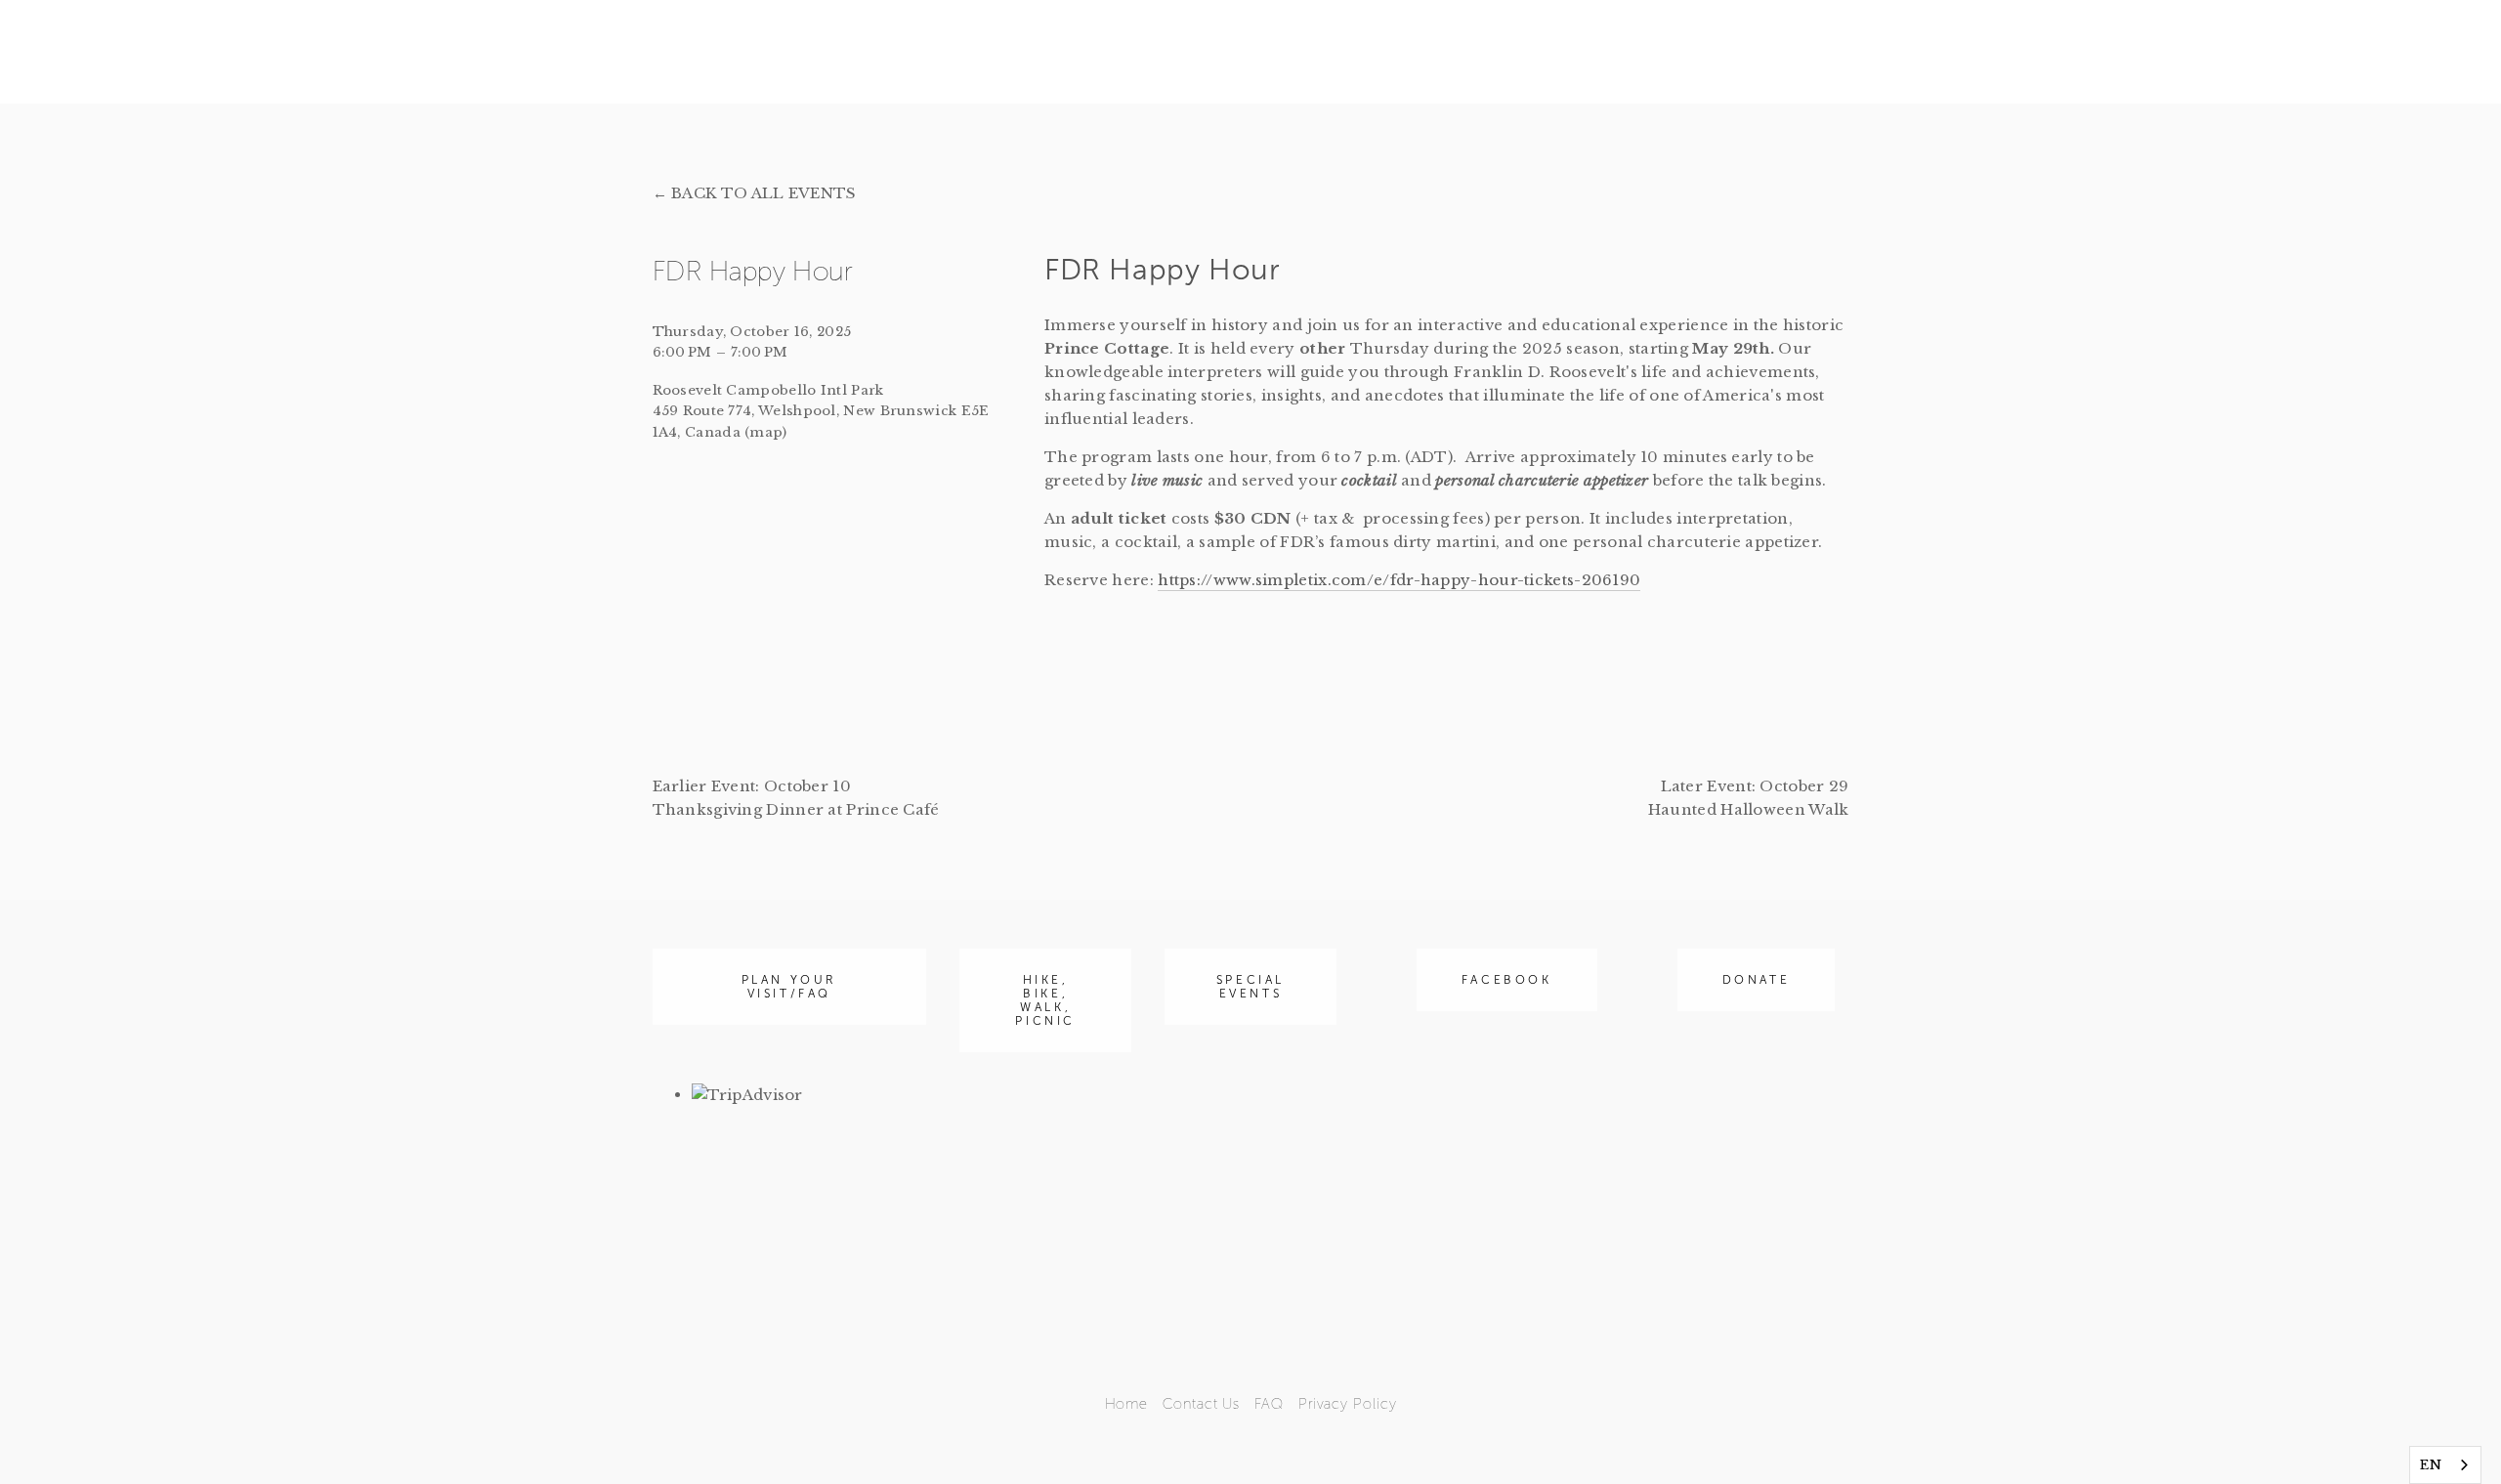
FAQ (1269, 1404)
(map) (766, 432)
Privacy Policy (1348, 1404)
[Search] (854, 54)
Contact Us (1201, 1404)
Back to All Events (763, 193)
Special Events (1250, 987)
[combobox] (2445, 1465)
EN (2431, 1465)
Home (1127, 1404)
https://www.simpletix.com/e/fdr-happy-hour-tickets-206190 (1399, 580)
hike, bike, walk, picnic (1045, 1000)
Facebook (1507, 980)
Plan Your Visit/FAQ (789, 987)
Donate (1757, 980)
